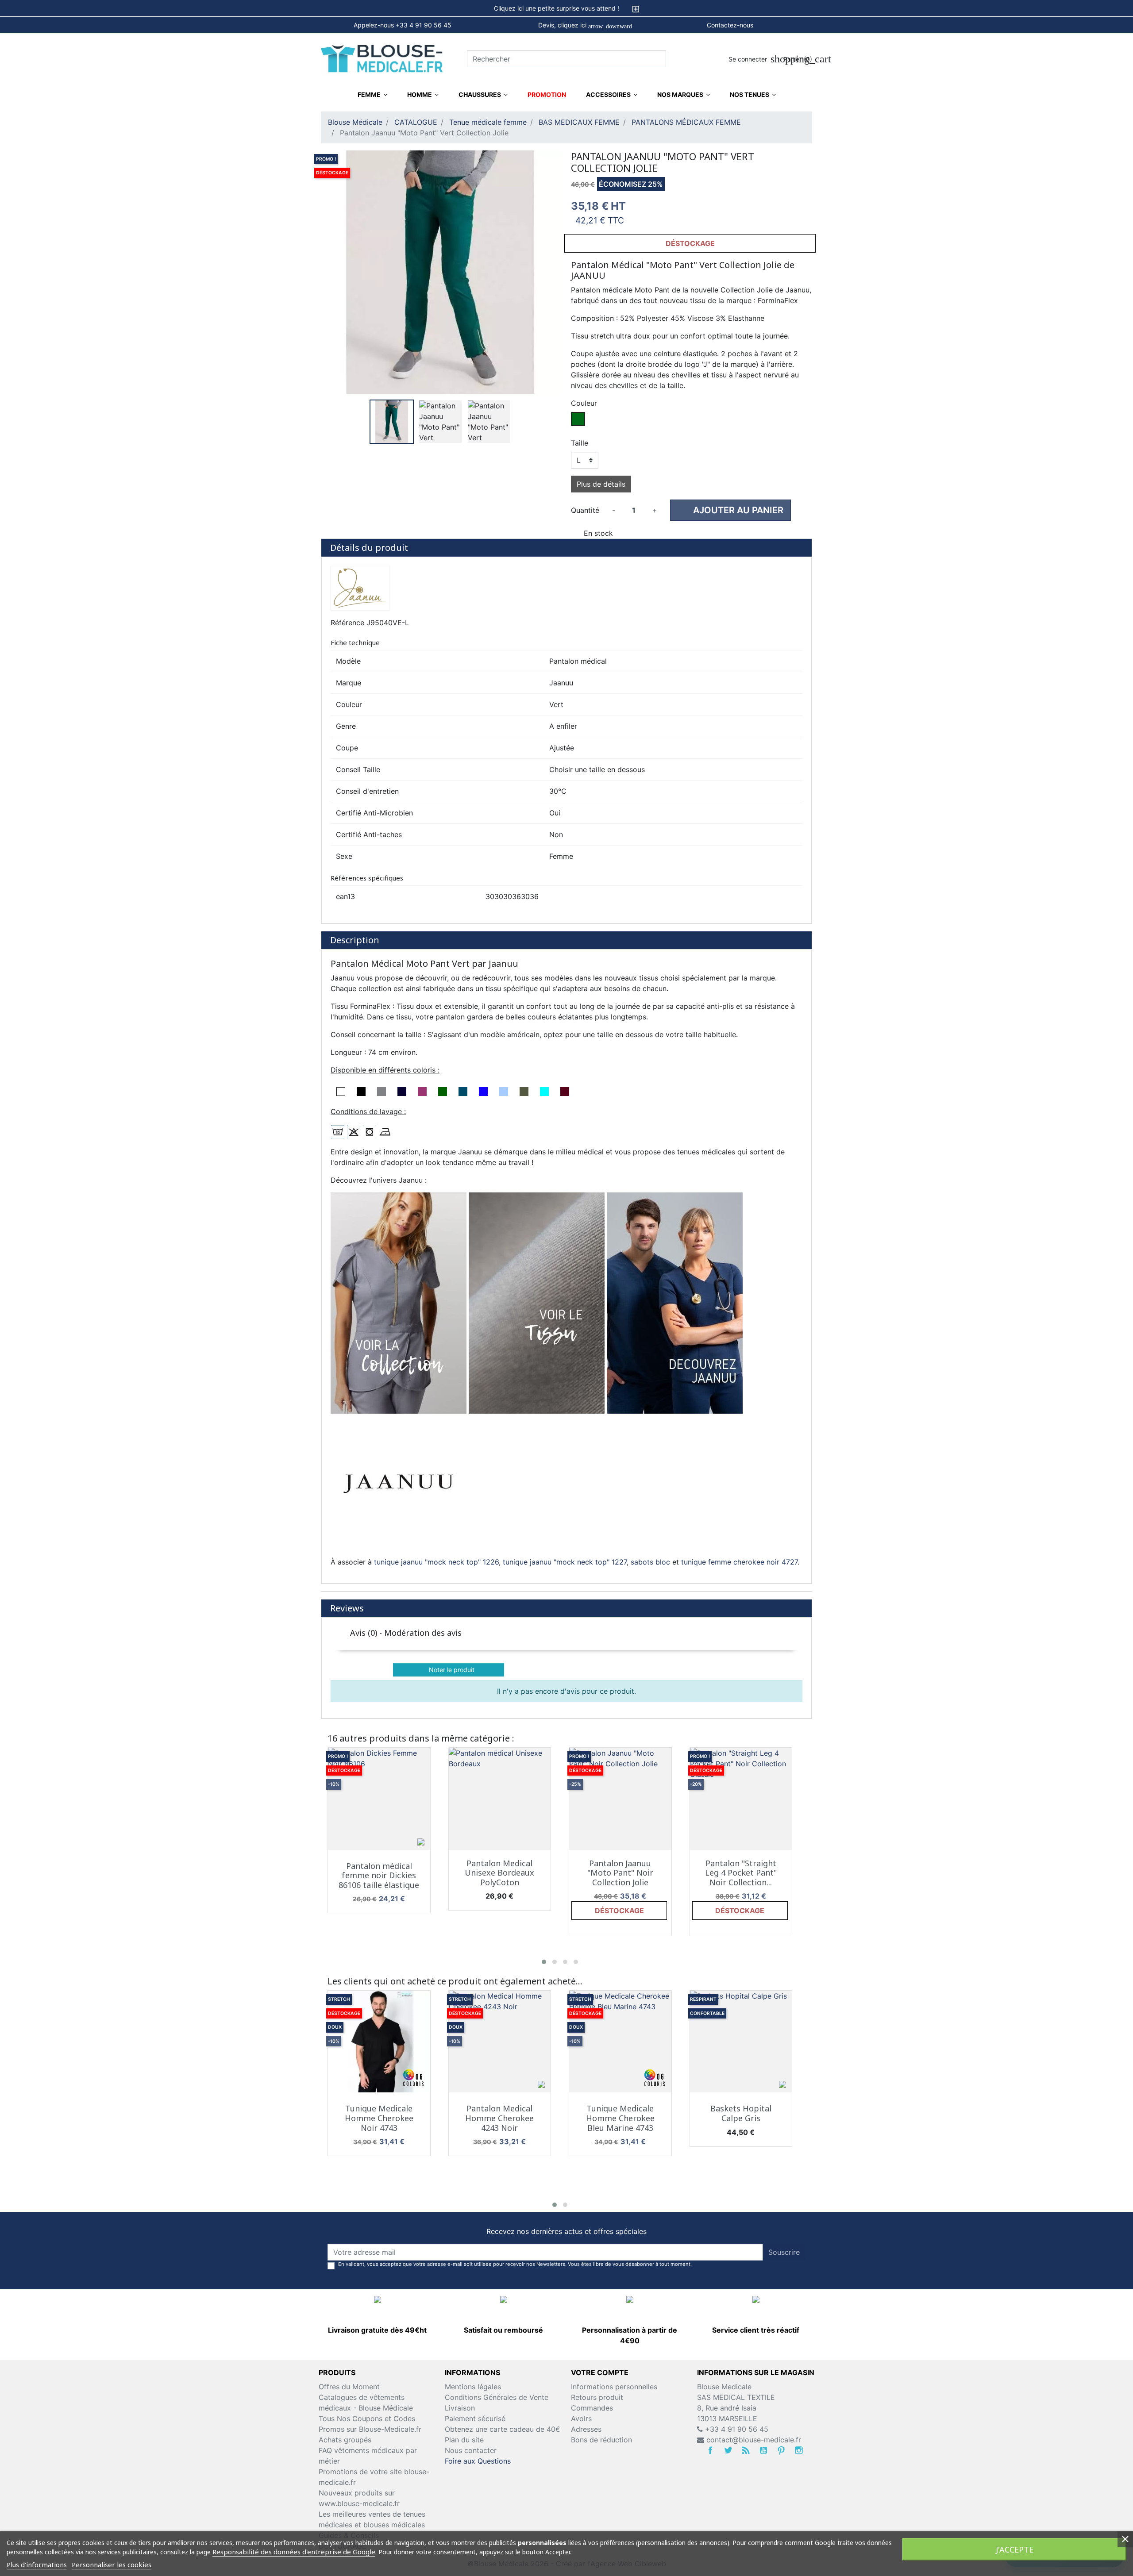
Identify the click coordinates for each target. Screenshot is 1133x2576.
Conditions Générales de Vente (497, 2397)
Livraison (460, 2408)
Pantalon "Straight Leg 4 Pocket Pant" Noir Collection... (741, 1873)
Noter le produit (449, 1670)
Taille (580, 443)
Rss (746, 2450)
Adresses (586, 2429)
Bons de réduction (601, 2440)
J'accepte (1015, 2549)
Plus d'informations (37, 2564)
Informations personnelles (614, 2387)
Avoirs (581, 2418)
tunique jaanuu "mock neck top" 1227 (565, 1562)
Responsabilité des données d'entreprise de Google (294, 2552)
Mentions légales (473, 2387)
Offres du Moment (349, 2387)
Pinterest (781, 2450)
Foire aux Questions (478, 2461)
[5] (792, 1650)
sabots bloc (650, 1562)
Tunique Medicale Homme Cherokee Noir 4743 (379, 2118)
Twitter (728, 2450)
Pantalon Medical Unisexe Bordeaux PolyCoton (499, 1873)
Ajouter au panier (732, 510)
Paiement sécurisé (475, 2418)
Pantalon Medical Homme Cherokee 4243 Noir (499, 2118)
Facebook (710, 2450)
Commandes (592, 2408)
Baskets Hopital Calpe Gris (741, 2113)
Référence (347, 623)
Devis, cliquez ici (585, 25)
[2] (758, 1650)
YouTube (763, 2450)
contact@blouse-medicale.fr (754, 2440)
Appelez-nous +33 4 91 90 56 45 (403, 25)
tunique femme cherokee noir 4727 (739, 1562)
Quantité (585, 510)
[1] (747, 1650)
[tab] (566, 8)
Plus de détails (601, 484)
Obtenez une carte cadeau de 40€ (503, 2429)
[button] (544, 1962)
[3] (769, 1650)
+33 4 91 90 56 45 (736, 2429)
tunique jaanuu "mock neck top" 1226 (436, 1562)
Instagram (799, 2450)
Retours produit (597, 2397)
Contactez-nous (730, 25)
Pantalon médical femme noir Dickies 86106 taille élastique (379, 1875)
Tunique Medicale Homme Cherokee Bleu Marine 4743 (620, 2118)
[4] (780, 1650)
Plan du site (464, 2440)
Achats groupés (345, 2440)
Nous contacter (471, 2450)
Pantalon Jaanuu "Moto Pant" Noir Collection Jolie (620, 1873)
